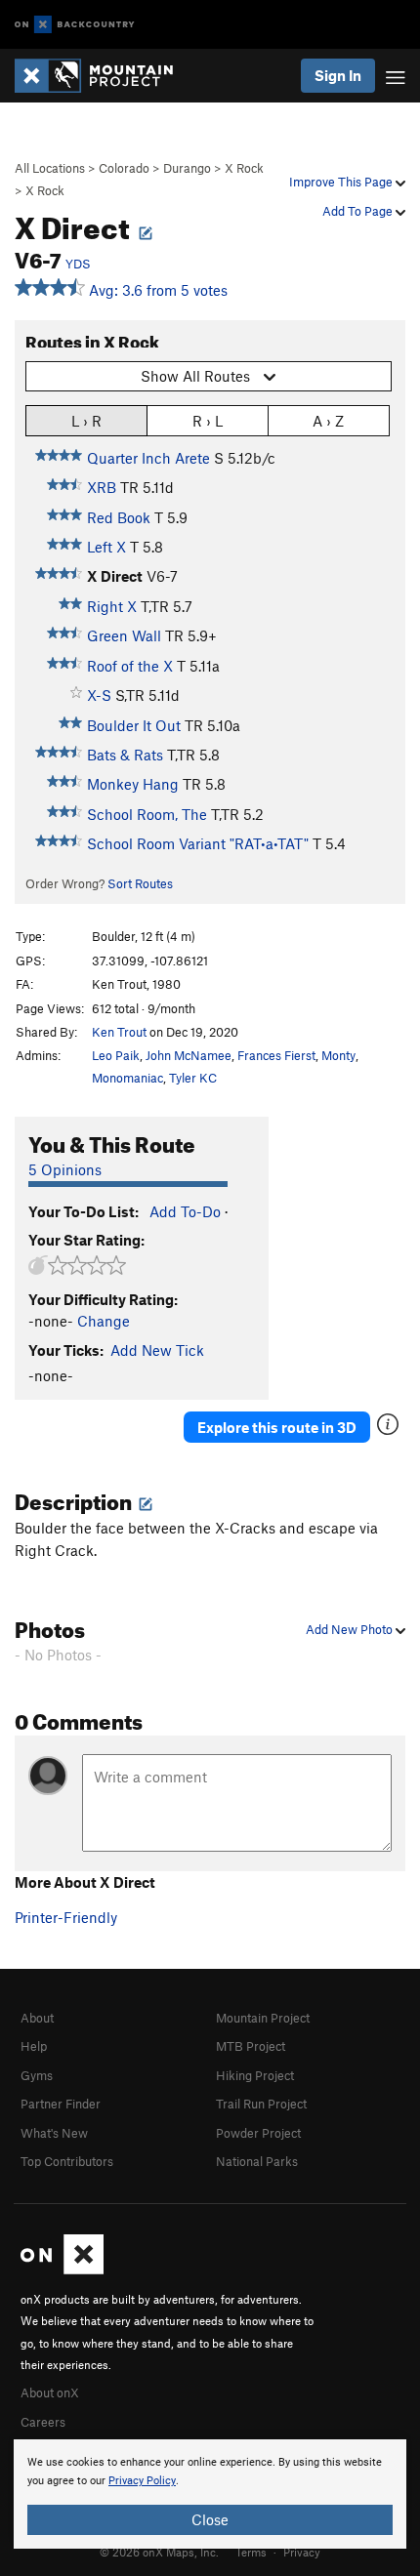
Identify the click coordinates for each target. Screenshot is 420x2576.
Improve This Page (342, 182)
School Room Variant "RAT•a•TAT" (198, 843)
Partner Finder (61, 2104)
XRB (102, 487)
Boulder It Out (134, 725)
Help (34, 2046)
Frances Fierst (276, 1055)
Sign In (338, 75)
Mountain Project (263, 2018)
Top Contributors (67, 2161)
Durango (187, 168)
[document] (210, 2494)
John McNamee (189, 1055)
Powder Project (258, 2133)
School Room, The (147, 814)
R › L (208, 421)
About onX (50, 2392)
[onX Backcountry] (75, 25)
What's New (54, 2133)
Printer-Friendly (66, 1917)
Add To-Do (185, 1211)
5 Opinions (65, 1169)
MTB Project (251, 2046)
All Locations (50, 168)
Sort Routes (140, 883)
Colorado (124, 168)
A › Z (328, 421)
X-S (99, 695)
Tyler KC (193, 1078)
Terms (251, 2552)
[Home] (104, 76)
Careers (43, 2422)
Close (210, 2519)
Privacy (302, 2552)
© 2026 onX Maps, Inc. (159, 2552)
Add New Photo (351, 1629)
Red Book (119, 517)
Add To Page (359, 211)
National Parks (257, 2161)
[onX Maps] (62, 2269)
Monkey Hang (133, 784)
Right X (112, 606)
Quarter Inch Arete (148, 458)
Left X (106, 547)
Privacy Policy (142, 2481)
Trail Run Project (261, 2104)
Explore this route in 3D (277, 1427)
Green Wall (124, 635)
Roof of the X (130, 666)
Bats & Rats (125, 755)
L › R (86, 421)
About (37, 2018)
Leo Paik (116, 1055)
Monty (338, 1055)
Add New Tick (157, 1350)
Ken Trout (119, 1032)
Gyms (37, 2075)
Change (104, 1321)
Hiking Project (255, 2075)
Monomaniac (127, 1078)
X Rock (244, 168)
